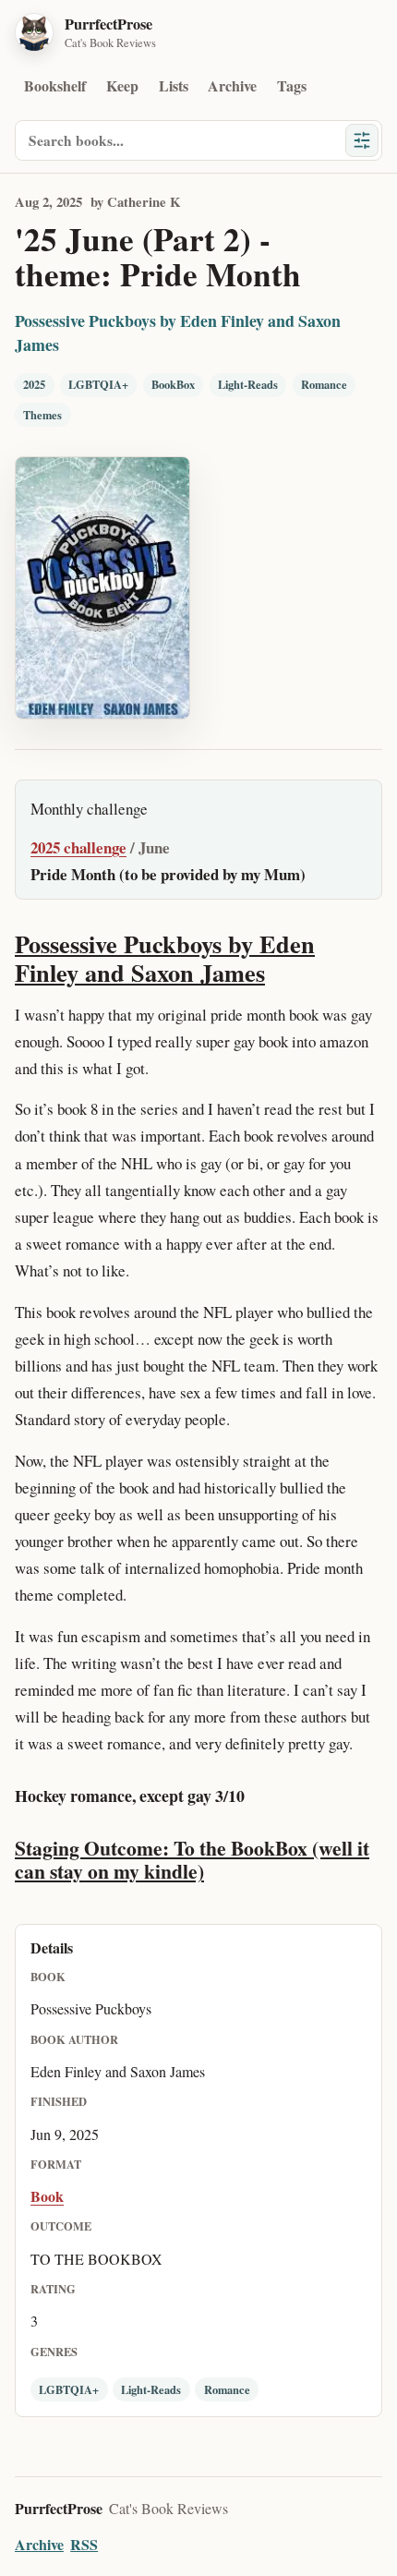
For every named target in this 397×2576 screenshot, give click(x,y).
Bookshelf (55, 85)
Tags (292, 85)
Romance (324, 384)
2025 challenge (78, 847)
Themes (42, 415)
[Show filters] (362, 140)
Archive (232, 85)
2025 (34, 384)
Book (47, 2196)
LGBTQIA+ (98, 384)
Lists (174, 85)
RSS (84, 2544)
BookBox (173, 384)
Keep (122, 85)
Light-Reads (248, 384)
